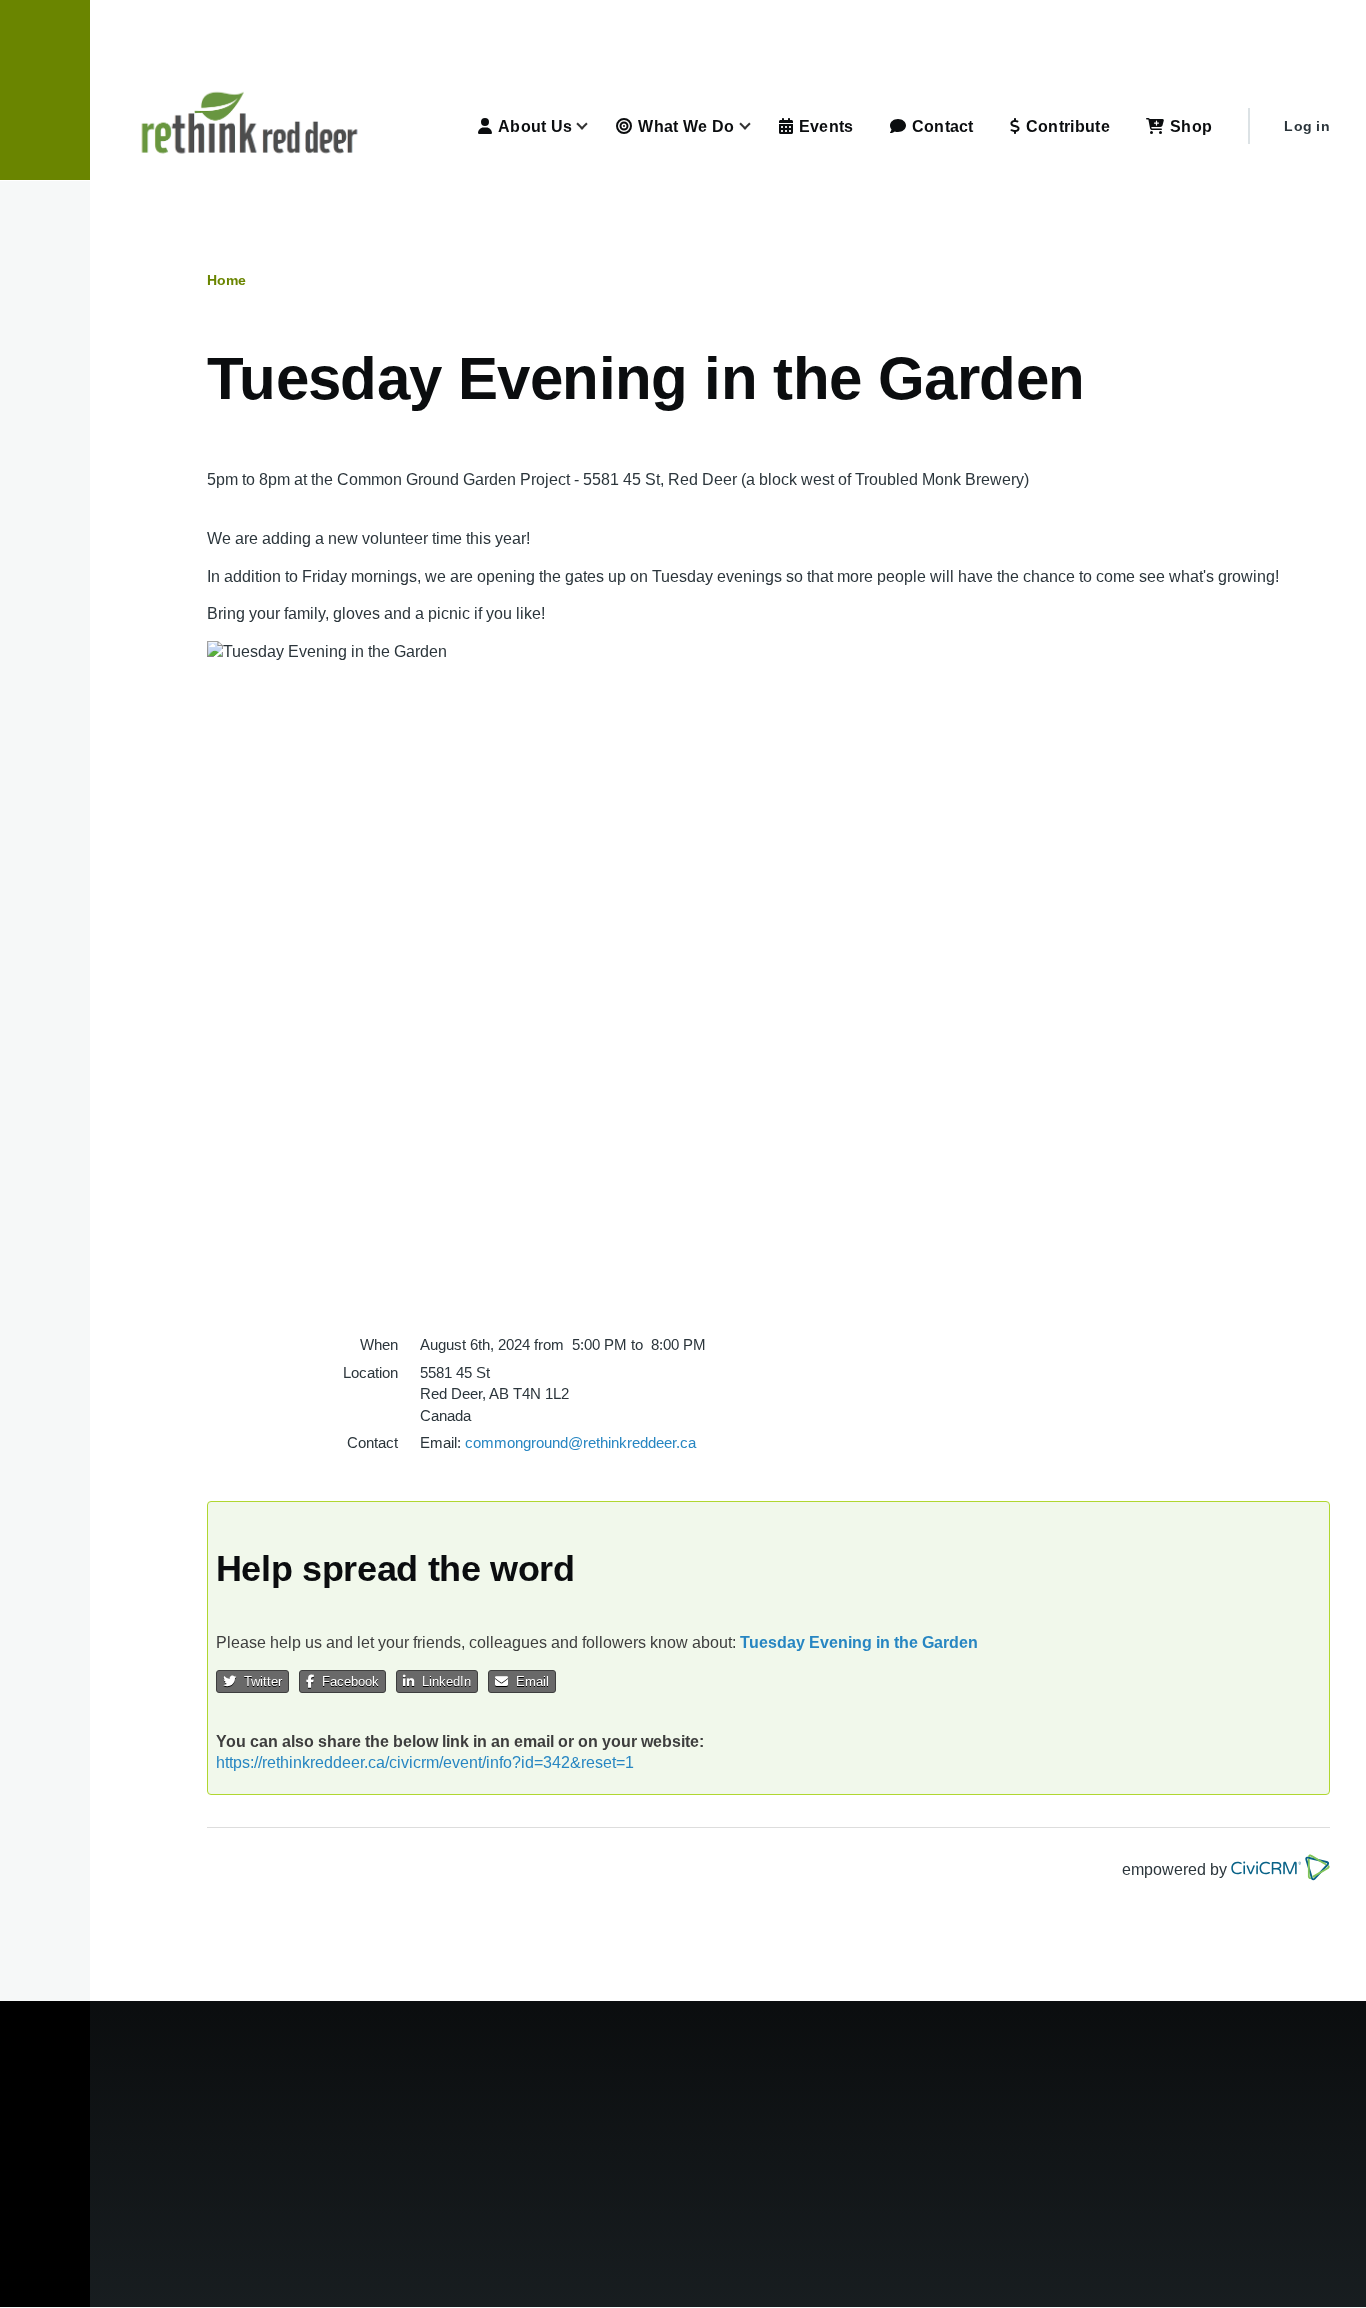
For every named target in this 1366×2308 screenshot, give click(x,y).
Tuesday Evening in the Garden (859, 1642)
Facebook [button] (346, 1681)
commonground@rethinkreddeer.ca (580, 1442)
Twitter (259, 1681)
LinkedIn (442, 1681)
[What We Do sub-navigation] (757, 126)
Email (528, 1681)
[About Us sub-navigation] (594, 126)
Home (226, 280)
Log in (1307, 126)
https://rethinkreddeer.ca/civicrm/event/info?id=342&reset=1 (425, 1762)
